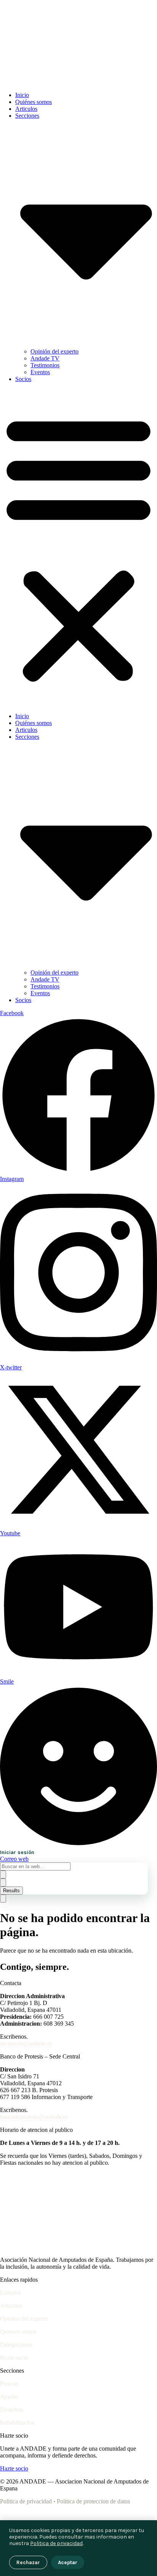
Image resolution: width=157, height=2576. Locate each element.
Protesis (9, 2384)
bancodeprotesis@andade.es (34, 2117)
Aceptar (68, 2562)
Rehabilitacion (17, 2423)
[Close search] (3, 1883)
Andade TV (45, 358)
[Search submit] (3, 1874)
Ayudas (9, 2397)
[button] (78, 548)
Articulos (26, 109)
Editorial (10, 2293)
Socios (23, 379)
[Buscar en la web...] (3, 1899)
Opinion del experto (24, 2319)
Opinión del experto (54, 351)
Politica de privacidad (26, 2501)
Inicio (22, 95)
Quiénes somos (34, 102)
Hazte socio (14, 2358)
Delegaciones (16, 2345)
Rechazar (28, 2562)
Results (11, 1891)
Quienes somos (18, 2332)
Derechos (11, 2410)
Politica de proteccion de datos (93, 2501)
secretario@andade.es (26, 2043)
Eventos (40, 372)
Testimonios (45, 365)
